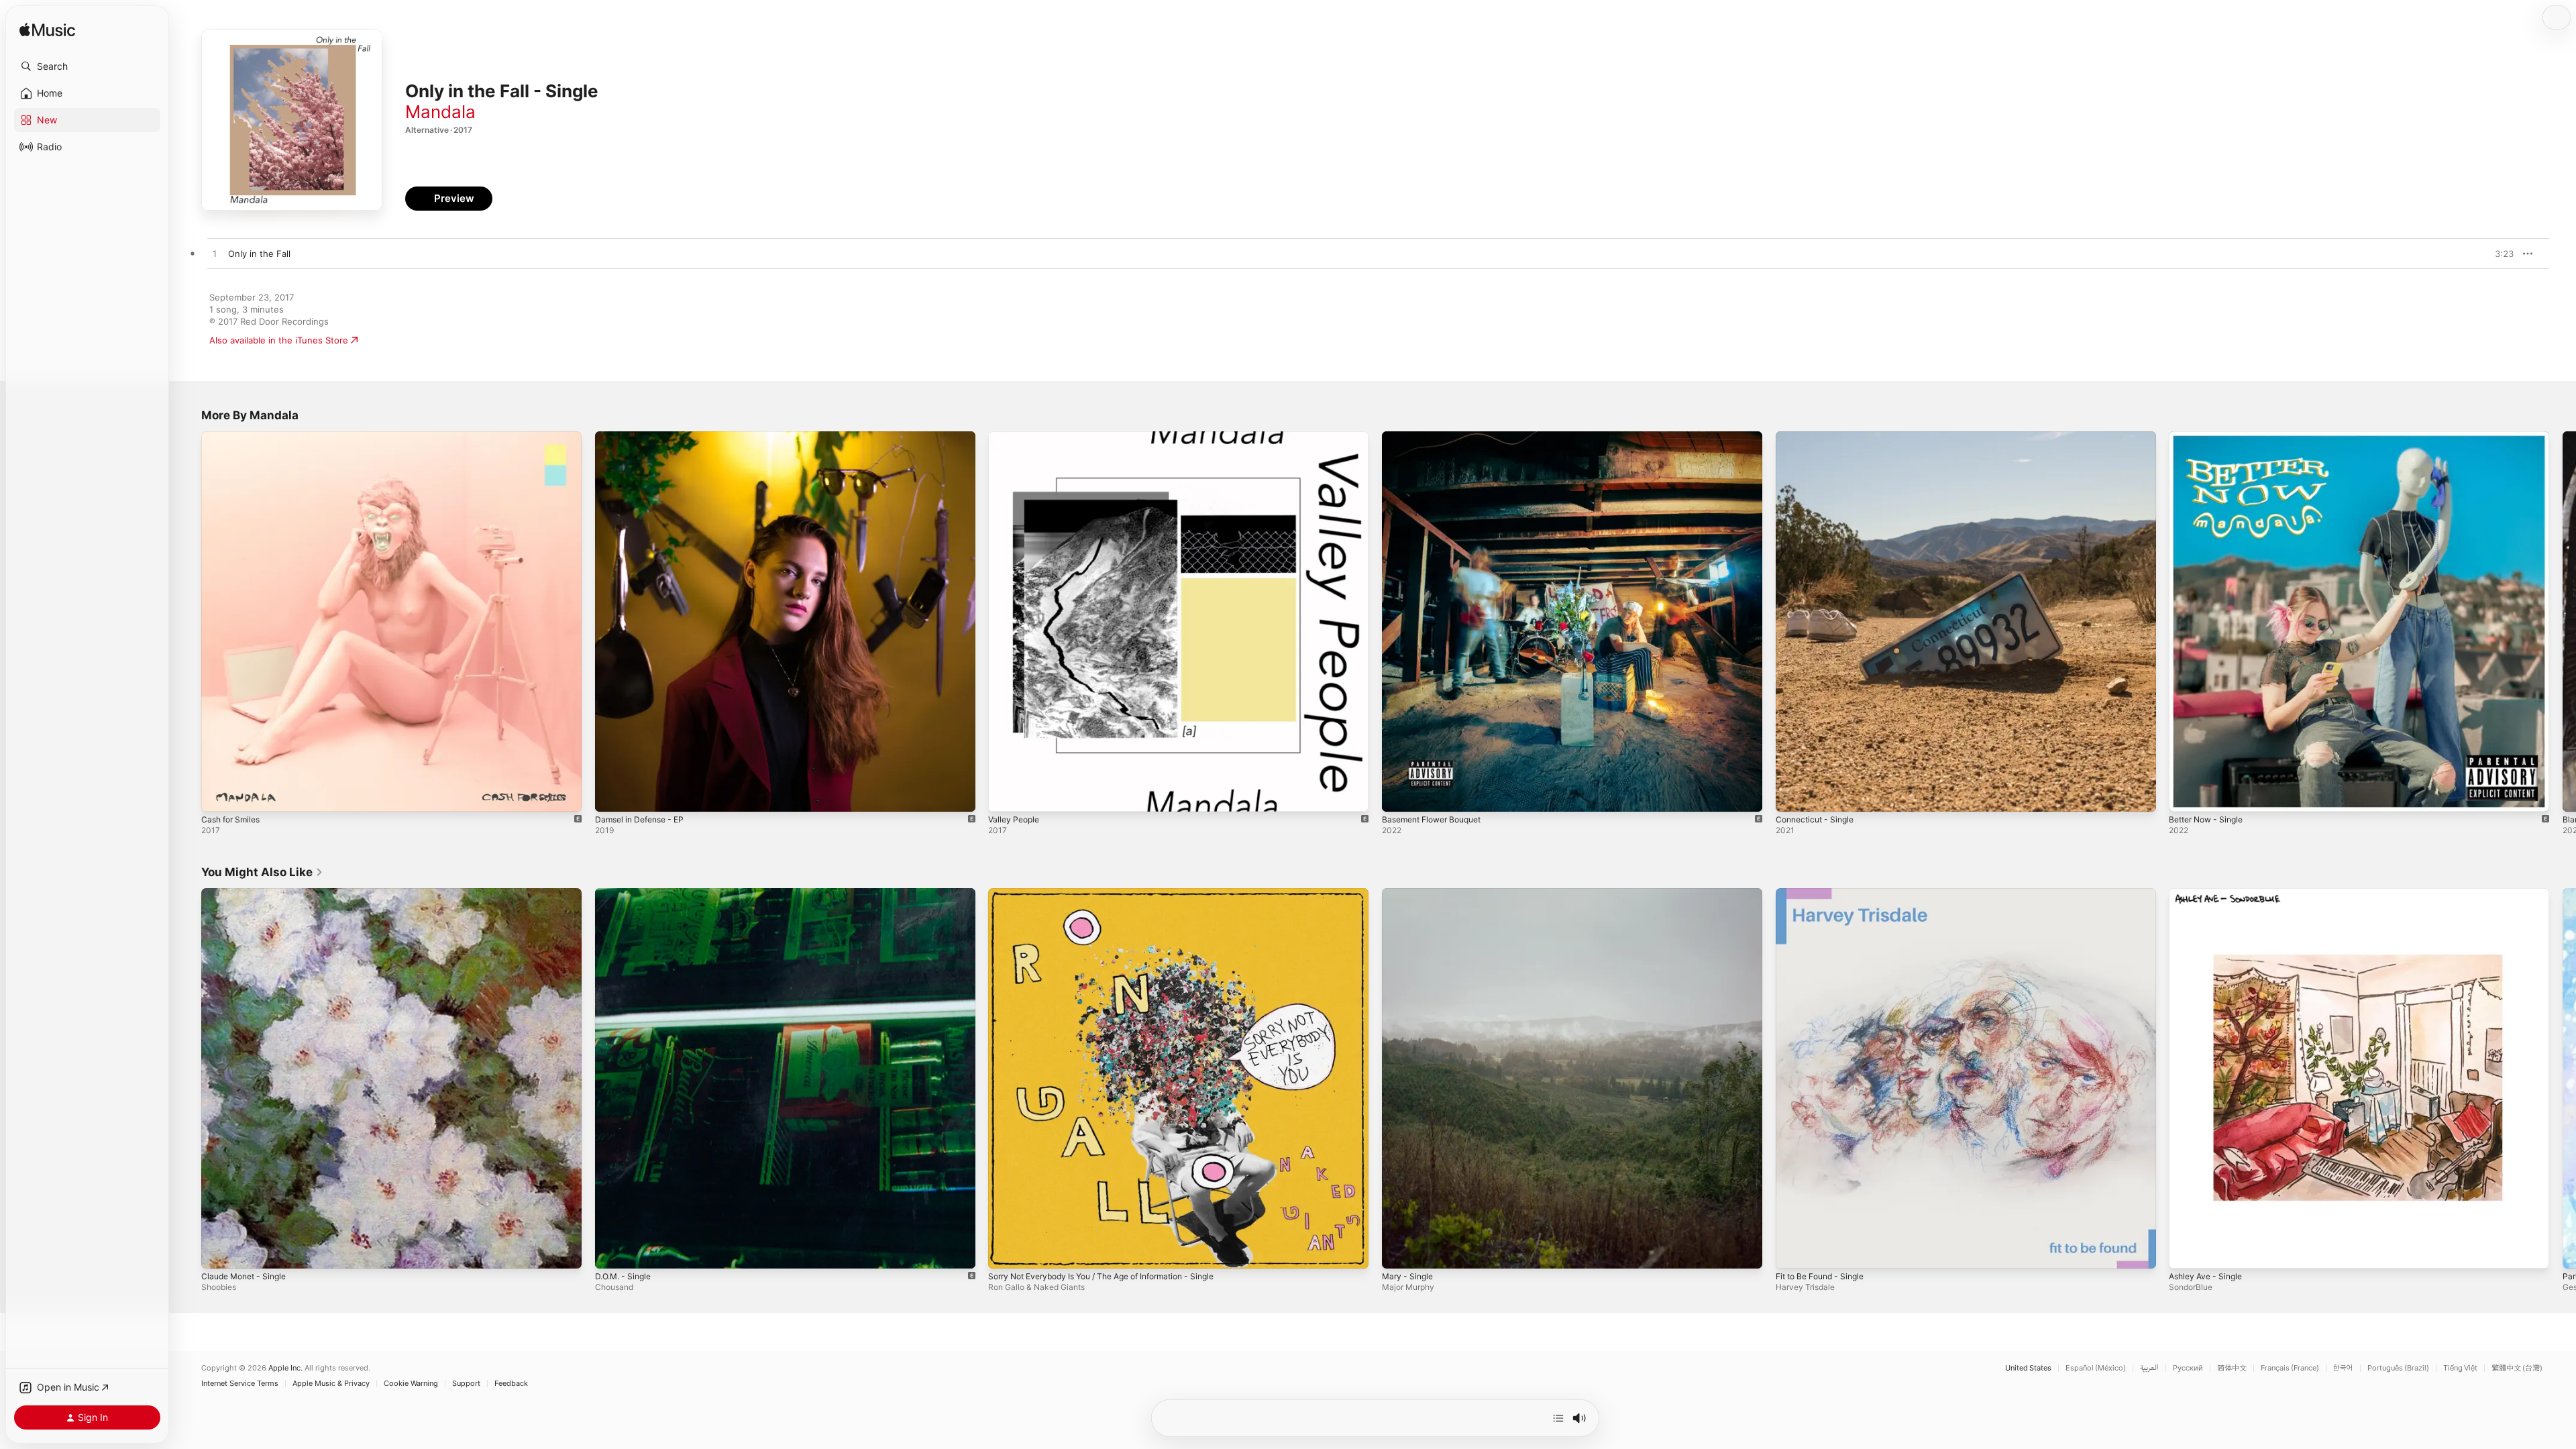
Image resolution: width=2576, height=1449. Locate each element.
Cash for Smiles (234, 437)
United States (2028, 1368)
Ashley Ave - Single (2209, 894)
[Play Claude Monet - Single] (218, 1251)
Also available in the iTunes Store (279, 340)
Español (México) (2096, 1368)
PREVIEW (2499, 254)
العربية (2149, 1368)
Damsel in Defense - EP (644, 437)
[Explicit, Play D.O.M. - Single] (612, 1251)
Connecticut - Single (1819, 437)
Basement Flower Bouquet (1438, 437)
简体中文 (2232, 1368)
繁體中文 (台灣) (2517, 1368)
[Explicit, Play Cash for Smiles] (218, 795)
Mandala (440, 112)
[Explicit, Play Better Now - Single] (2186, 795)
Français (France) (2290, 1368)
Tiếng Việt (2460, 1368)
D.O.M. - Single (626, 894)
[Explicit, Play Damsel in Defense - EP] (612, 795)
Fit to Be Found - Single (1825, 894)
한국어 (2343, 1368)
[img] (47, 31)
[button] (87, 66)
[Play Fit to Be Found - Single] (1792, 1251)
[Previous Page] (188, 621)
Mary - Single (1410, 894)
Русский (2188, 1368)
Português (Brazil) (2398, 1368)
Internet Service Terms (240, 1384)
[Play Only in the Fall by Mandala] (215, 254)
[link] (262, 872)
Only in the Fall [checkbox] (259, 254)
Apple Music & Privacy (331, 1384)
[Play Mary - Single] (1399, 1251)
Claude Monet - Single (248, 894)
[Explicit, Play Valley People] (1005, 795)
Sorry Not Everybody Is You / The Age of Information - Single (1116, 894)
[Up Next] (1558, 1418)
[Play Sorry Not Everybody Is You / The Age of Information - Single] (1005, 1251)
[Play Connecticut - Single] (1792, 795)
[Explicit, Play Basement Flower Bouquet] (1399, 795)
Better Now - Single (2210, 437)
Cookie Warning (411, 1384)
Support (466, 1384)
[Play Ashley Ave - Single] (2186, 1251)
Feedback (511, 1384)
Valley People (1016, 437)
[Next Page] (2563, 621)
